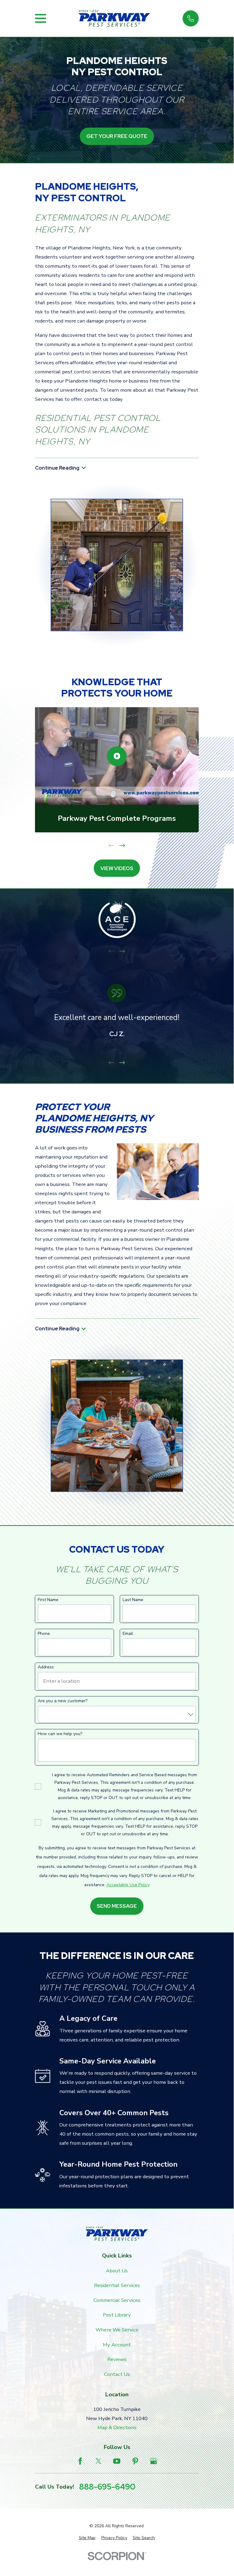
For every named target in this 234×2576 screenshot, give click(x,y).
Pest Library (117, 2315)
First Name (48, 1600)
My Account (117, 2345)
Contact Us (117, 2374)
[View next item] (122, 845)
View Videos (117, 868)
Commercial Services (117, 2300)
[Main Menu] (41, 18)
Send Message (117, 1906)
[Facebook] (80, 2461)
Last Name (133, 1600)
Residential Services (117, 2285)
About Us (117, 2271)
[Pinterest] (135, 2461)
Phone (44, 1634)
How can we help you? (60, 1734)
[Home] (114, 19)
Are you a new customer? (63, 1701)
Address (46, 1667)
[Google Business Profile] (154, 2461)
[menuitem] (87, 2538)
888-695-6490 (107, 2487)
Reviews (117, 2359)
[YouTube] (117, 2461)
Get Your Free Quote (117, 136)
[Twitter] (98, 2461)
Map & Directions (117, 2428)
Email (128, 1634)
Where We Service (117, 2330)
